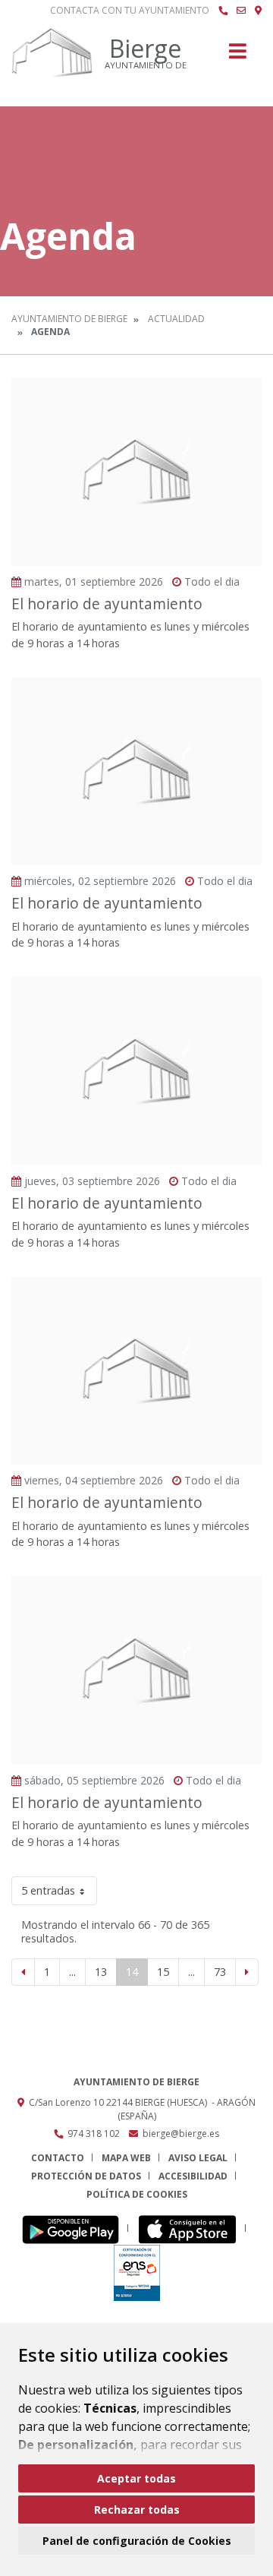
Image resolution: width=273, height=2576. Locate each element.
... (72, 1972)
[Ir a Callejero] (258, 11)
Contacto (58, 2158)
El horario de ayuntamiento (107, 604)
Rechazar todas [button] (137, 2510)
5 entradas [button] (48, 1890)
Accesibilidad (193, 2176)
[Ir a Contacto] (241, 11)
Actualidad (176, 319)
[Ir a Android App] (75, 2228)
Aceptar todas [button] (136, 2478)
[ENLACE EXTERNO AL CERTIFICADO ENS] (137, 2272)
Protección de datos (86, 2176)
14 (132, 1972)
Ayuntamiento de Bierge (69, 319)
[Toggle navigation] (238, 56)
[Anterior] (23, 1972)
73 (220, 1972)
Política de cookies (137, 2194)
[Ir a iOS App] (191, 2228)
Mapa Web (126, 2158)
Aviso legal (198, 2158)
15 (163, 1972)
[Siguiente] (247, 1972)
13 (101, 1972)
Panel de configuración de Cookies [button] (137, 2541)
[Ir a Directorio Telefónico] (223, 11)
